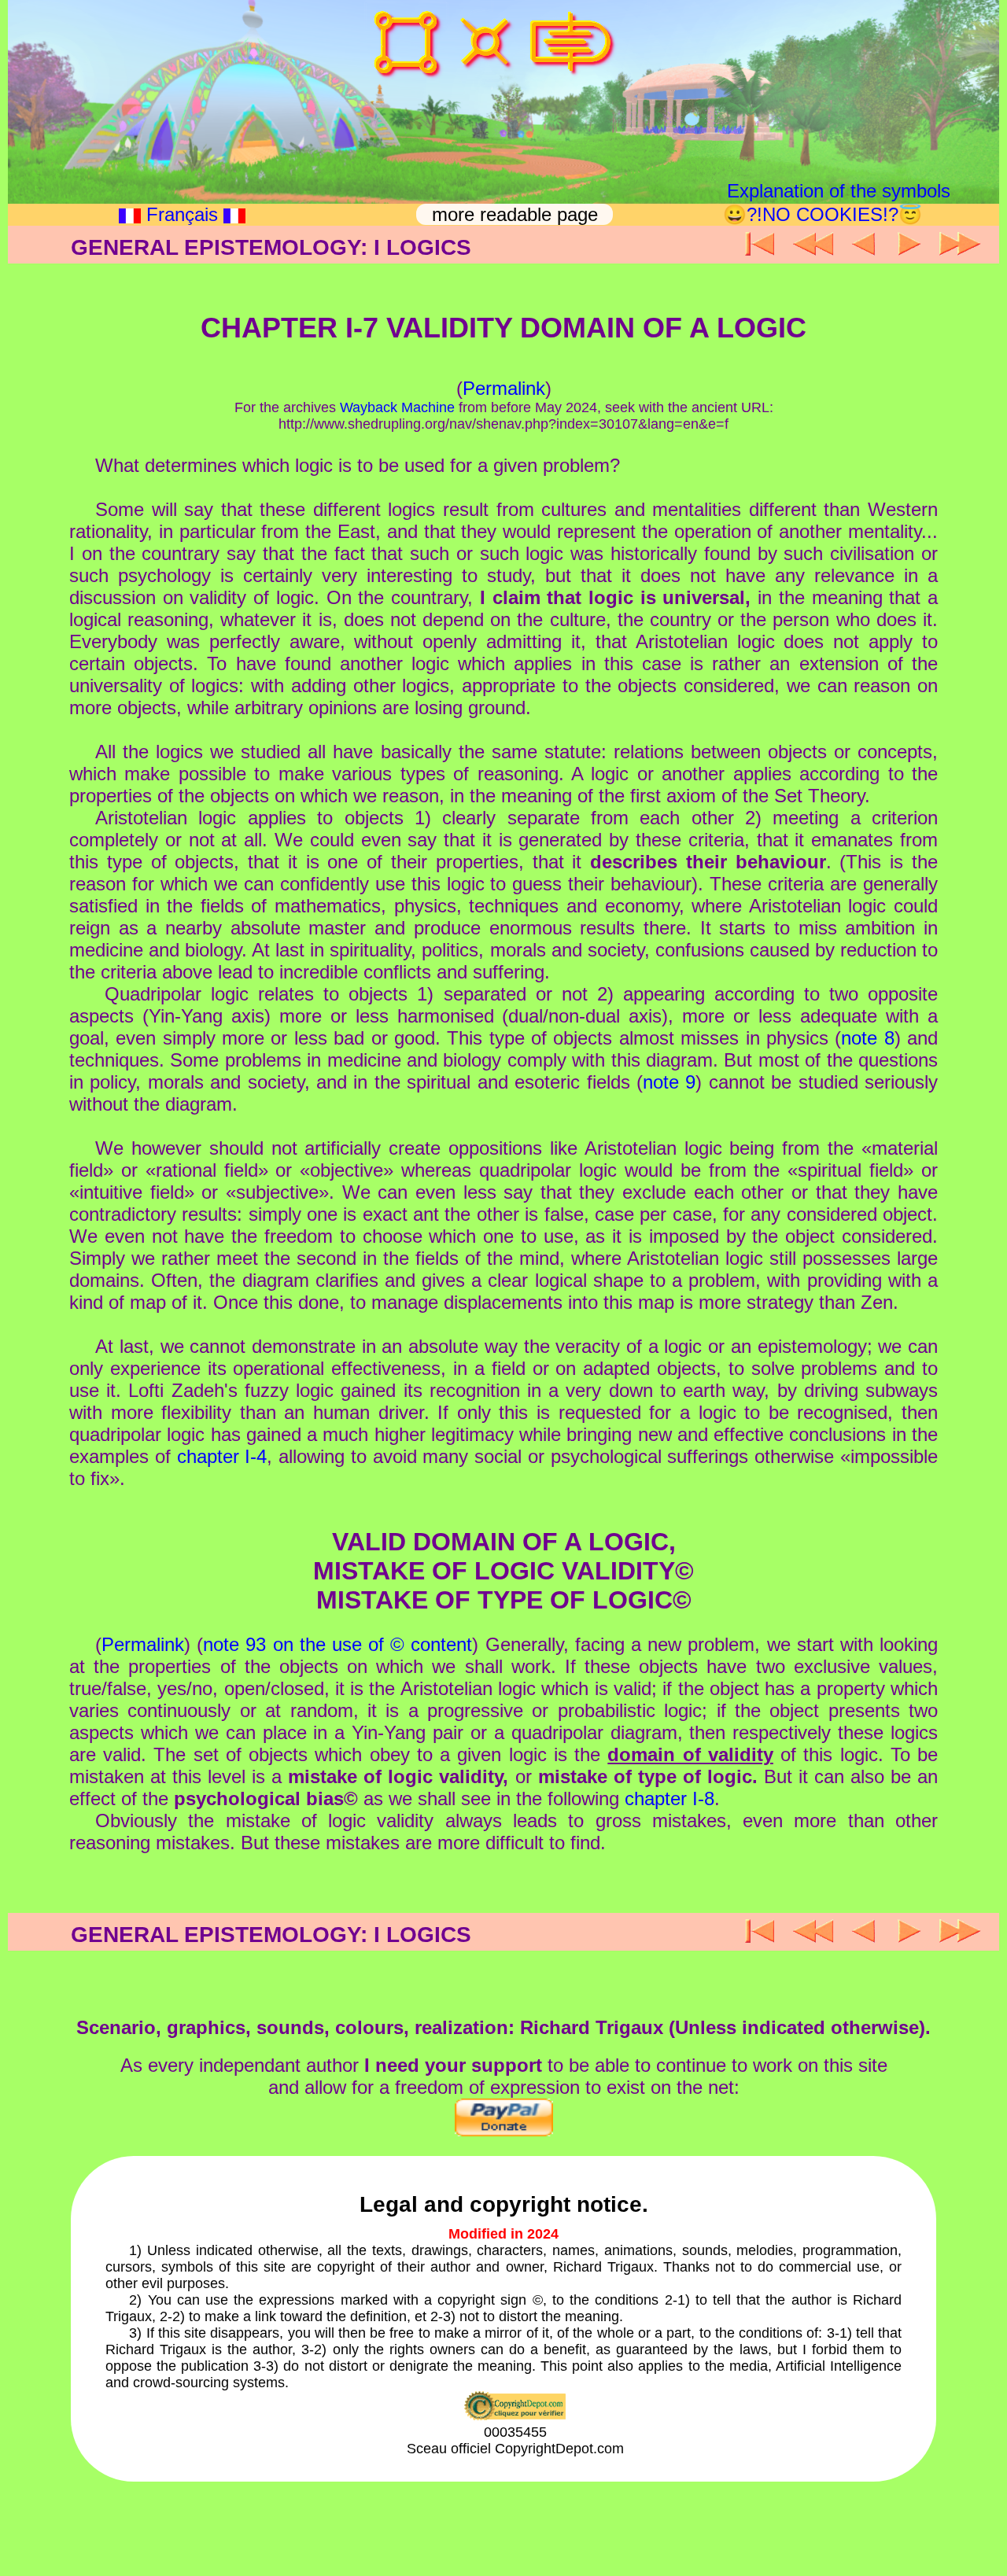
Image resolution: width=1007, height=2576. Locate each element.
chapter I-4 (222, 1456)
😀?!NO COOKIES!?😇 (823, 214)
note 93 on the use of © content (338, 1644)
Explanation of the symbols (839, 191)
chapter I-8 (669, 1798)
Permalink (504, 388)
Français (182, 214)
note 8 (867, 1038)
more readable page (518, 214)
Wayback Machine (397, 407)
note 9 (669, 1082)
